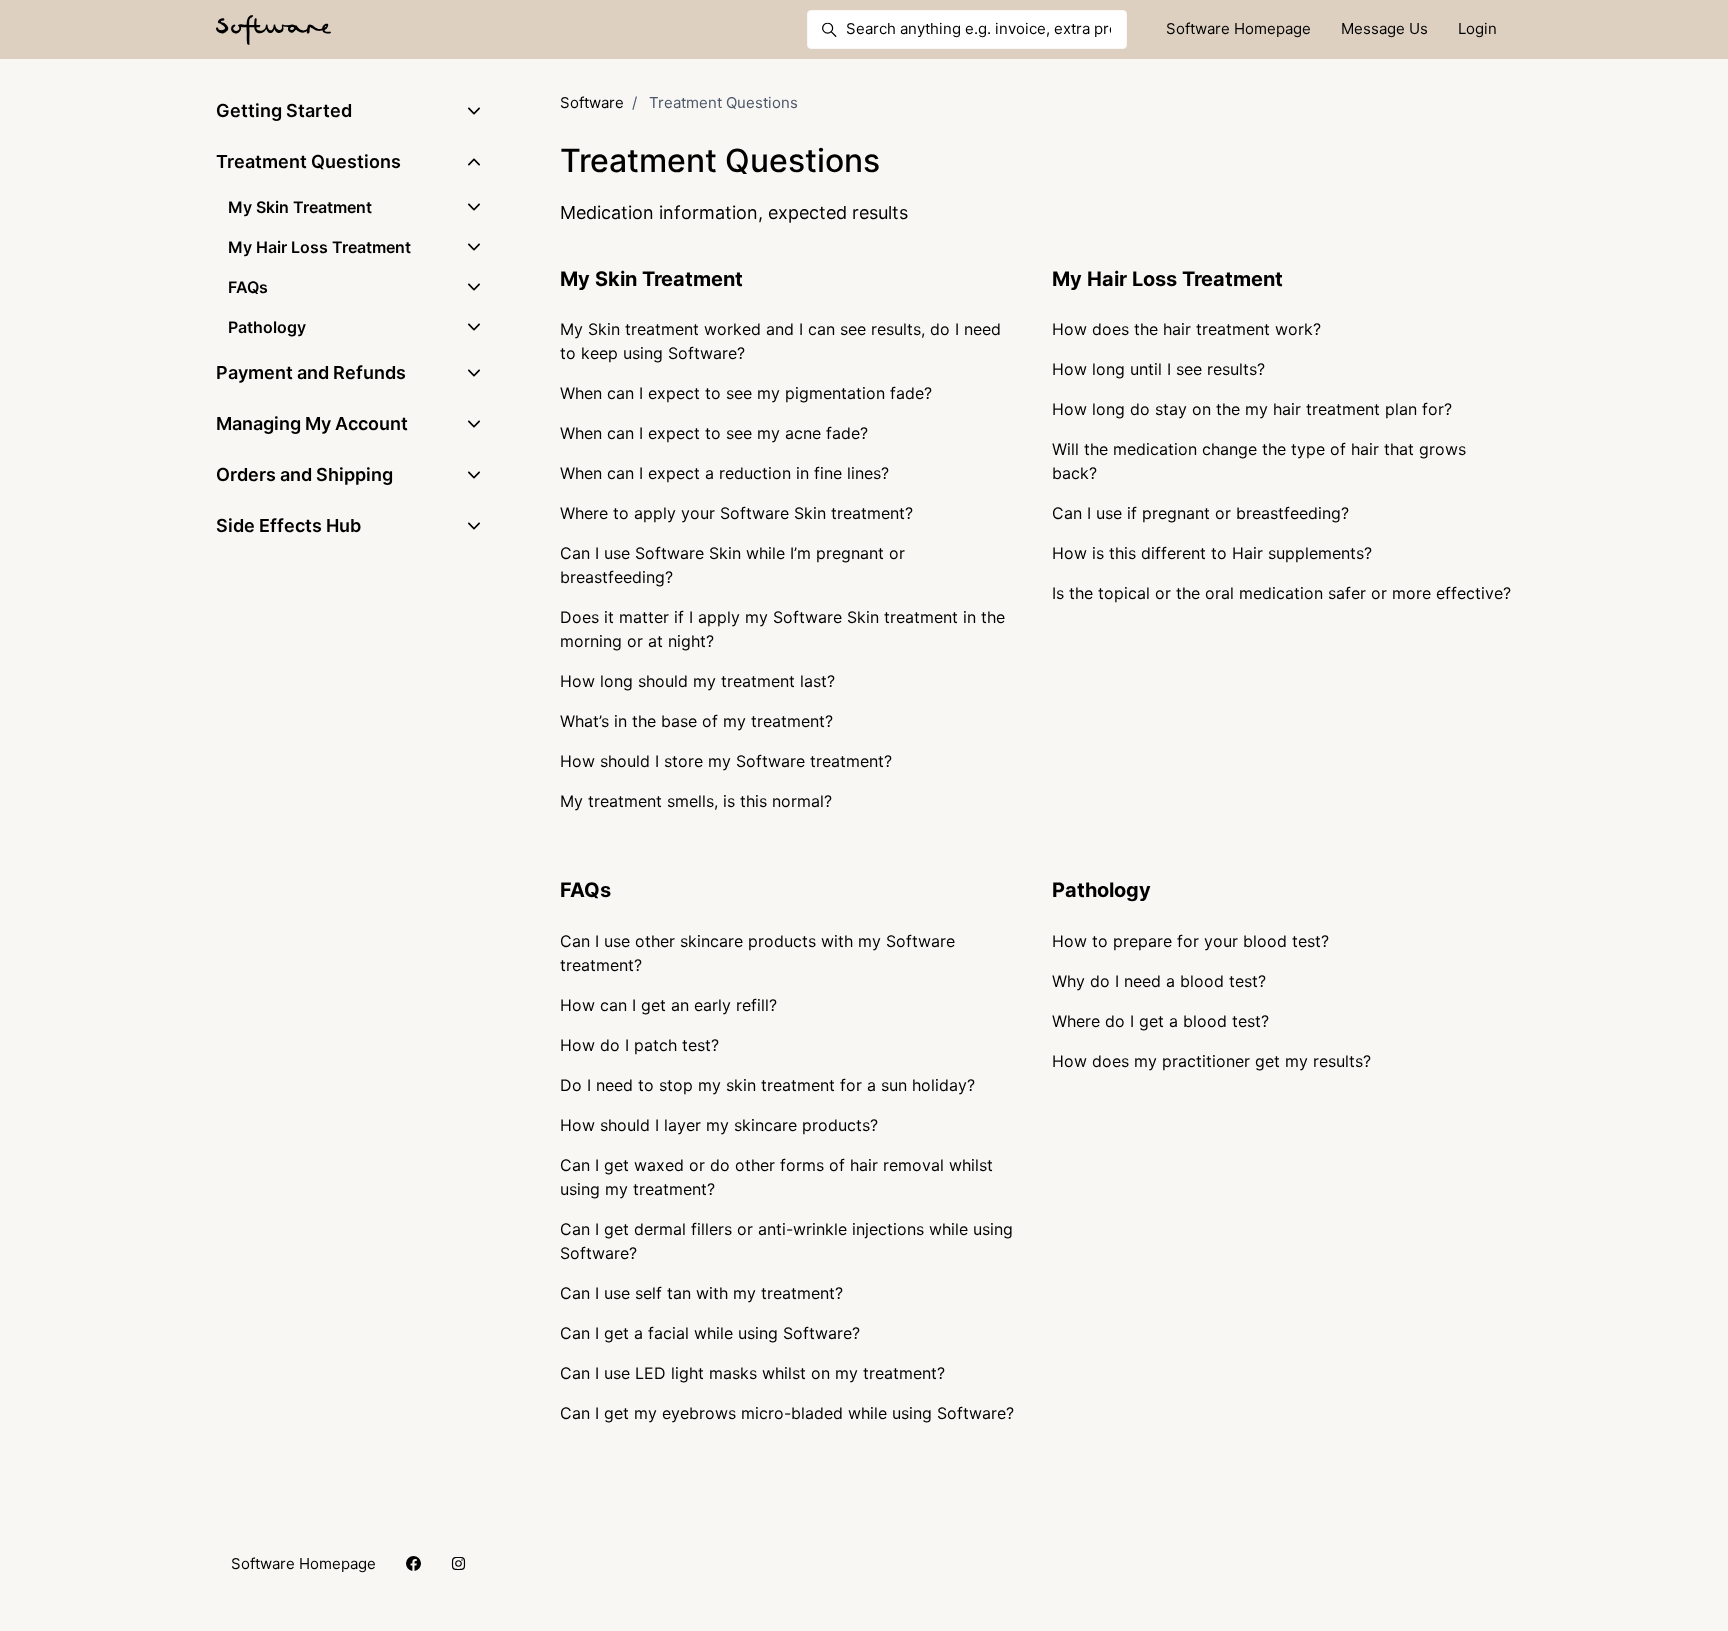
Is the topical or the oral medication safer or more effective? (1281, 593)
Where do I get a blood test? (1160, 1021)
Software (592, 102)
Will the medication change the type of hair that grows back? (1259, 461)
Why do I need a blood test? (1159, 981)
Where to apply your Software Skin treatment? (736, 513)
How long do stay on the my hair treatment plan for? (1252, 409)
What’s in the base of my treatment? (696, 721)
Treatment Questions (308, 161)
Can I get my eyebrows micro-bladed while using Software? (787, 1413)
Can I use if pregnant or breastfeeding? (1200, 513)
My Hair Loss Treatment (1167, 279)
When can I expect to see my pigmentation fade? (746, 393)
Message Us (1384, 28)
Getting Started (284, 110)
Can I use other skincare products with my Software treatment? (757, 953)
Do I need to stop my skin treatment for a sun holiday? (767, 1085)
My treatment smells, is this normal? (696, 801)
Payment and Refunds (311, 372)
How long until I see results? (1158, 369)
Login (1477, 28)
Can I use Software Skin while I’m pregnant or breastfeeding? (732, 565)
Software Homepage (1238, 28)
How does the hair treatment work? (1186, 329)
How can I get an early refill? (668, 1005)
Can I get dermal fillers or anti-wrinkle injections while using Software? (786, 1241)
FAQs (585, 890)
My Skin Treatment (651, 279)
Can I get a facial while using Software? (710, 1333)
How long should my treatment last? (697, 681)
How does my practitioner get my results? (1211, 1061)
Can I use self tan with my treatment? (701, 1293)
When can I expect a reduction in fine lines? (724, 473)
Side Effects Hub (288, 525)
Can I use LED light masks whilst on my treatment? (752, 1373)
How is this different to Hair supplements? (1212, 553)
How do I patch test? (639, 1045)
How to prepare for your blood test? (1190, 941)
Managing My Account (312, 423)
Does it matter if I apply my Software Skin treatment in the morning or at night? (782, 629)
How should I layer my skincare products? (719, 1125)
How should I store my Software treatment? (726, 761)
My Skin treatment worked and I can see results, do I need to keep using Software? (780, 341)
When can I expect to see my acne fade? (714, 433)
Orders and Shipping (304, 474)
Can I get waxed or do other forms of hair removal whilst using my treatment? (776, 1177)
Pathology (1101, 890)
